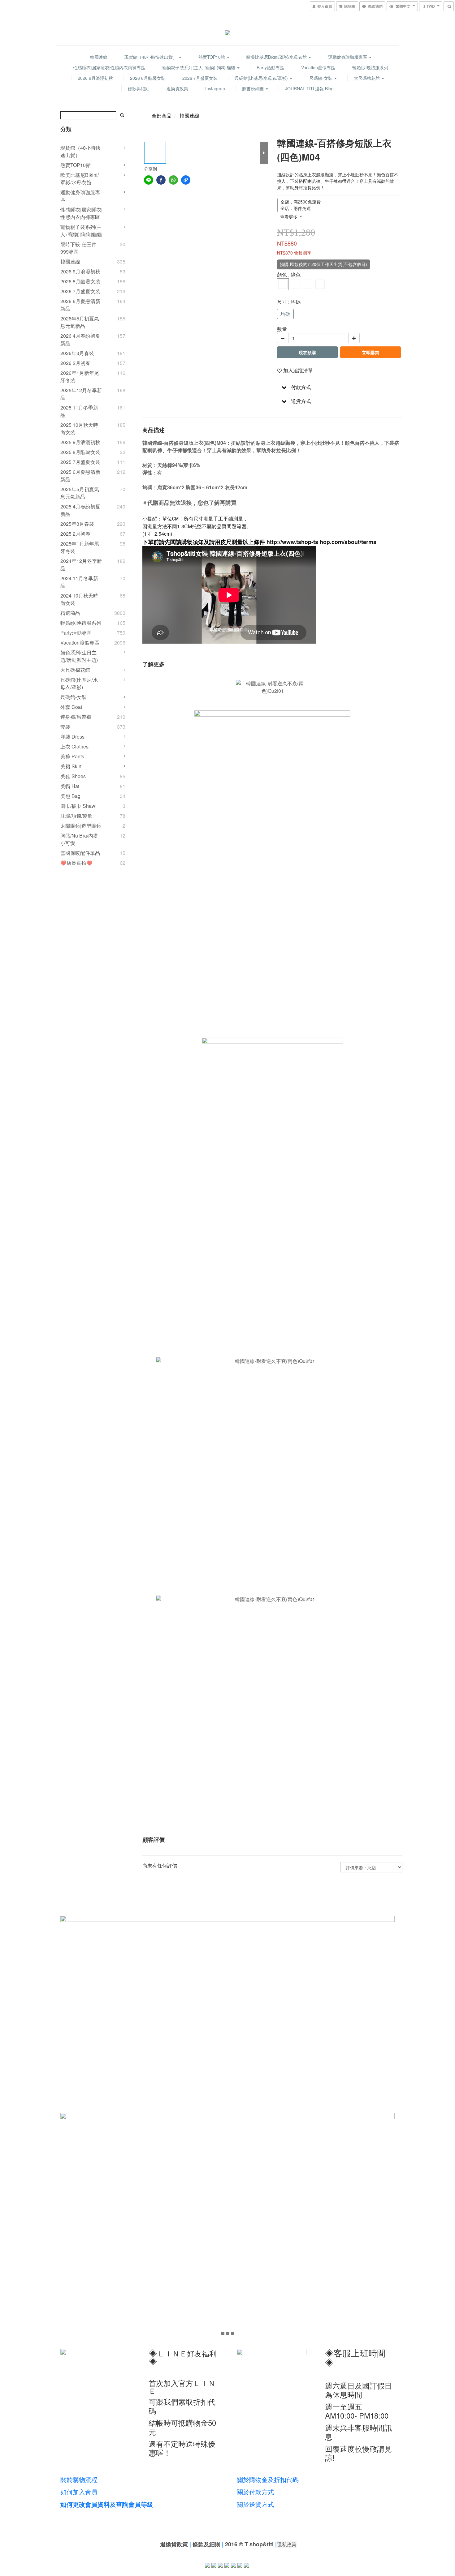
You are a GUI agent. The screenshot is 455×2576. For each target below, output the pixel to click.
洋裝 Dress (72, 737)
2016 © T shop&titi (249, 2544)
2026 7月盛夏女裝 (200, 78)
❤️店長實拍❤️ (76, 863)
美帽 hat (70, 786)
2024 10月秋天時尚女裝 (79, 599)
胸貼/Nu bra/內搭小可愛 (79, 839)
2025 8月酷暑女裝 (80, 452)
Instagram (215, 88)
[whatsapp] (173, 180)
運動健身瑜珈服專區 (348, 57)
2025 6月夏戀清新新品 (80, 476)
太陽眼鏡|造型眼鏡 (81, 826)
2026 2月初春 (75, 363)
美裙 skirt (71, 766)
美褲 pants (72, 756)
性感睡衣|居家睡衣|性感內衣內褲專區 (109, 67)
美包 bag (70, 796)
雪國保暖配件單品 (80, 853)
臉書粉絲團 (253, 88)
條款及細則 (206, 2544)
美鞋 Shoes (73, 776)
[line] (149, 180)
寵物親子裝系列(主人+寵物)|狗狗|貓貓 (199, 67)
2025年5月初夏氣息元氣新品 (80, 493)
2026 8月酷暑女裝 (148, 78)
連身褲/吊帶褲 (76, 717)
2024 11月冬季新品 (79, 582)
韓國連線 (99, 57)
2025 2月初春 (75, 534)
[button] (339, 387)
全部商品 (162, 116)
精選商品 (70, 613)
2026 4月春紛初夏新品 (80, 339)
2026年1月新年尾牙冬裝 (80, 377)
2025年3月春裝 (77, 524)
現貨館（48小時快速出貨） (151, 57)
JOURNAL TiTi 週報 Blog (309, 88)
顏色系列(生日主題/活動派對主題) (79, 656)
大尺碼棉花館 (367, 78)
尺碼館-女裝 (321, 78)
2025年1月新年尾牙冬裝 (80, 547)
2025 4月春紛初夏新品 (80, 510)
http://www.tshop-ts (293, 542)
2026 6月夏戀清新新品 (80, 305)
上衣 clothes (74, 746)
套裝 (65, 727)
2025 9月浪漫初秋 (80, 442)
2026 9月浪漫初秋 (95, 78)
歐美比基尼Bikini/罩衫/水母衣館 (277, 57)
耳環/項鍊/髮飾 (76, 816)
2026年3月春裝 (77, 353)
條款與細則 (139, 88)
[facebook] (161, 180)
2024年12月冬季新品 (81, 565)
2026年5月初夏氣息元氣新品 (80, 322)
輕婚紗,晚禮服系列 (370, 67)
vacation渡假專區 (318, 67)
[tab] (339, 387)
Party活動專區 (270, 67)
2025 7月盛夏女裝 (80, 462)
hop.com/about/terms (348, 542)
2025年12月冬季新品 (81, 394)
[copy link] (186, 180)
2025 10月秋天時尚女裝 (79, 429)
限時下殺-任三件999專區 (78, 248)
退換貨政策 (177, 88)
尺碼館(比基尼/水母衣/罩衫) (262, 78)
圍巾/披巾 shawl (78, 806)
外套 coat (71, 707)
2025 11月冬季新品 (79, 411)
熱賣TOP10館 (212, 57)
